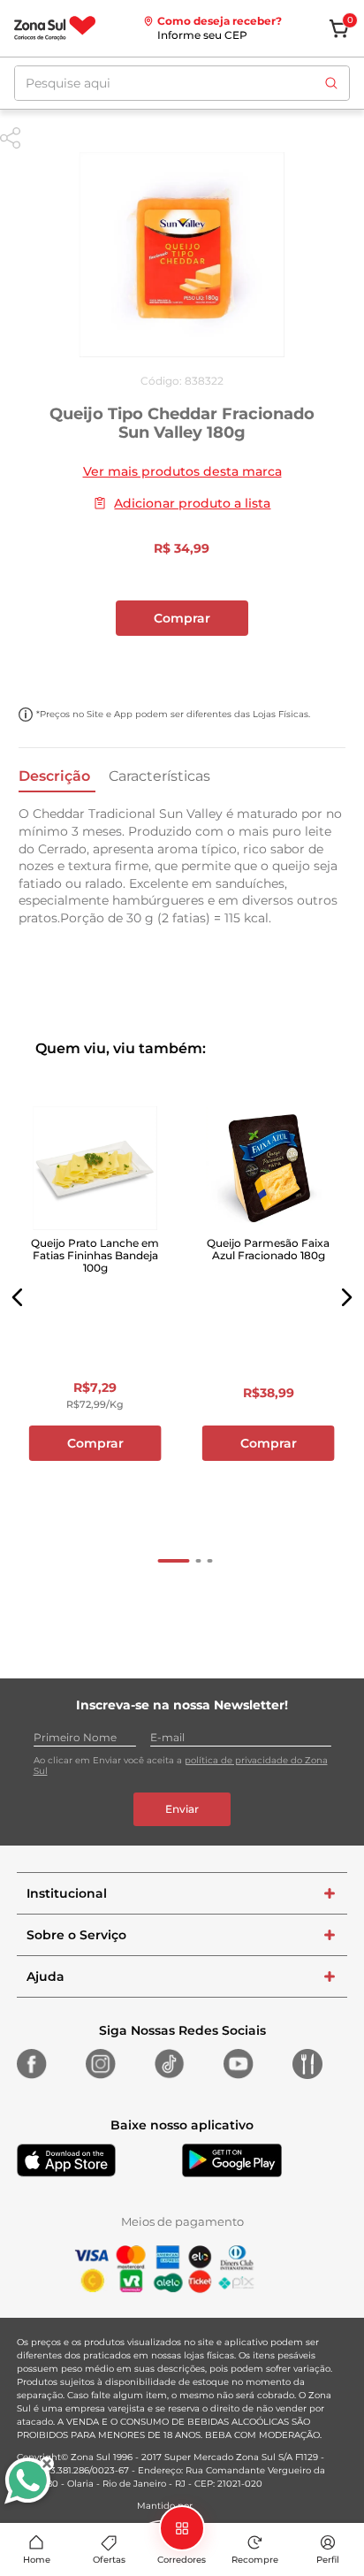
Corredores (182, 2560)
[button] (18, 1297)
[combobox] (182, 83)
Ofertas (109, 2560)
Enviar (182, 1809)
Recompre (255, 2560)
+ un (182, 665)
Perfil (328, 2560)
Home (37, 2560)
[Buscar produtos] (331, 83)
